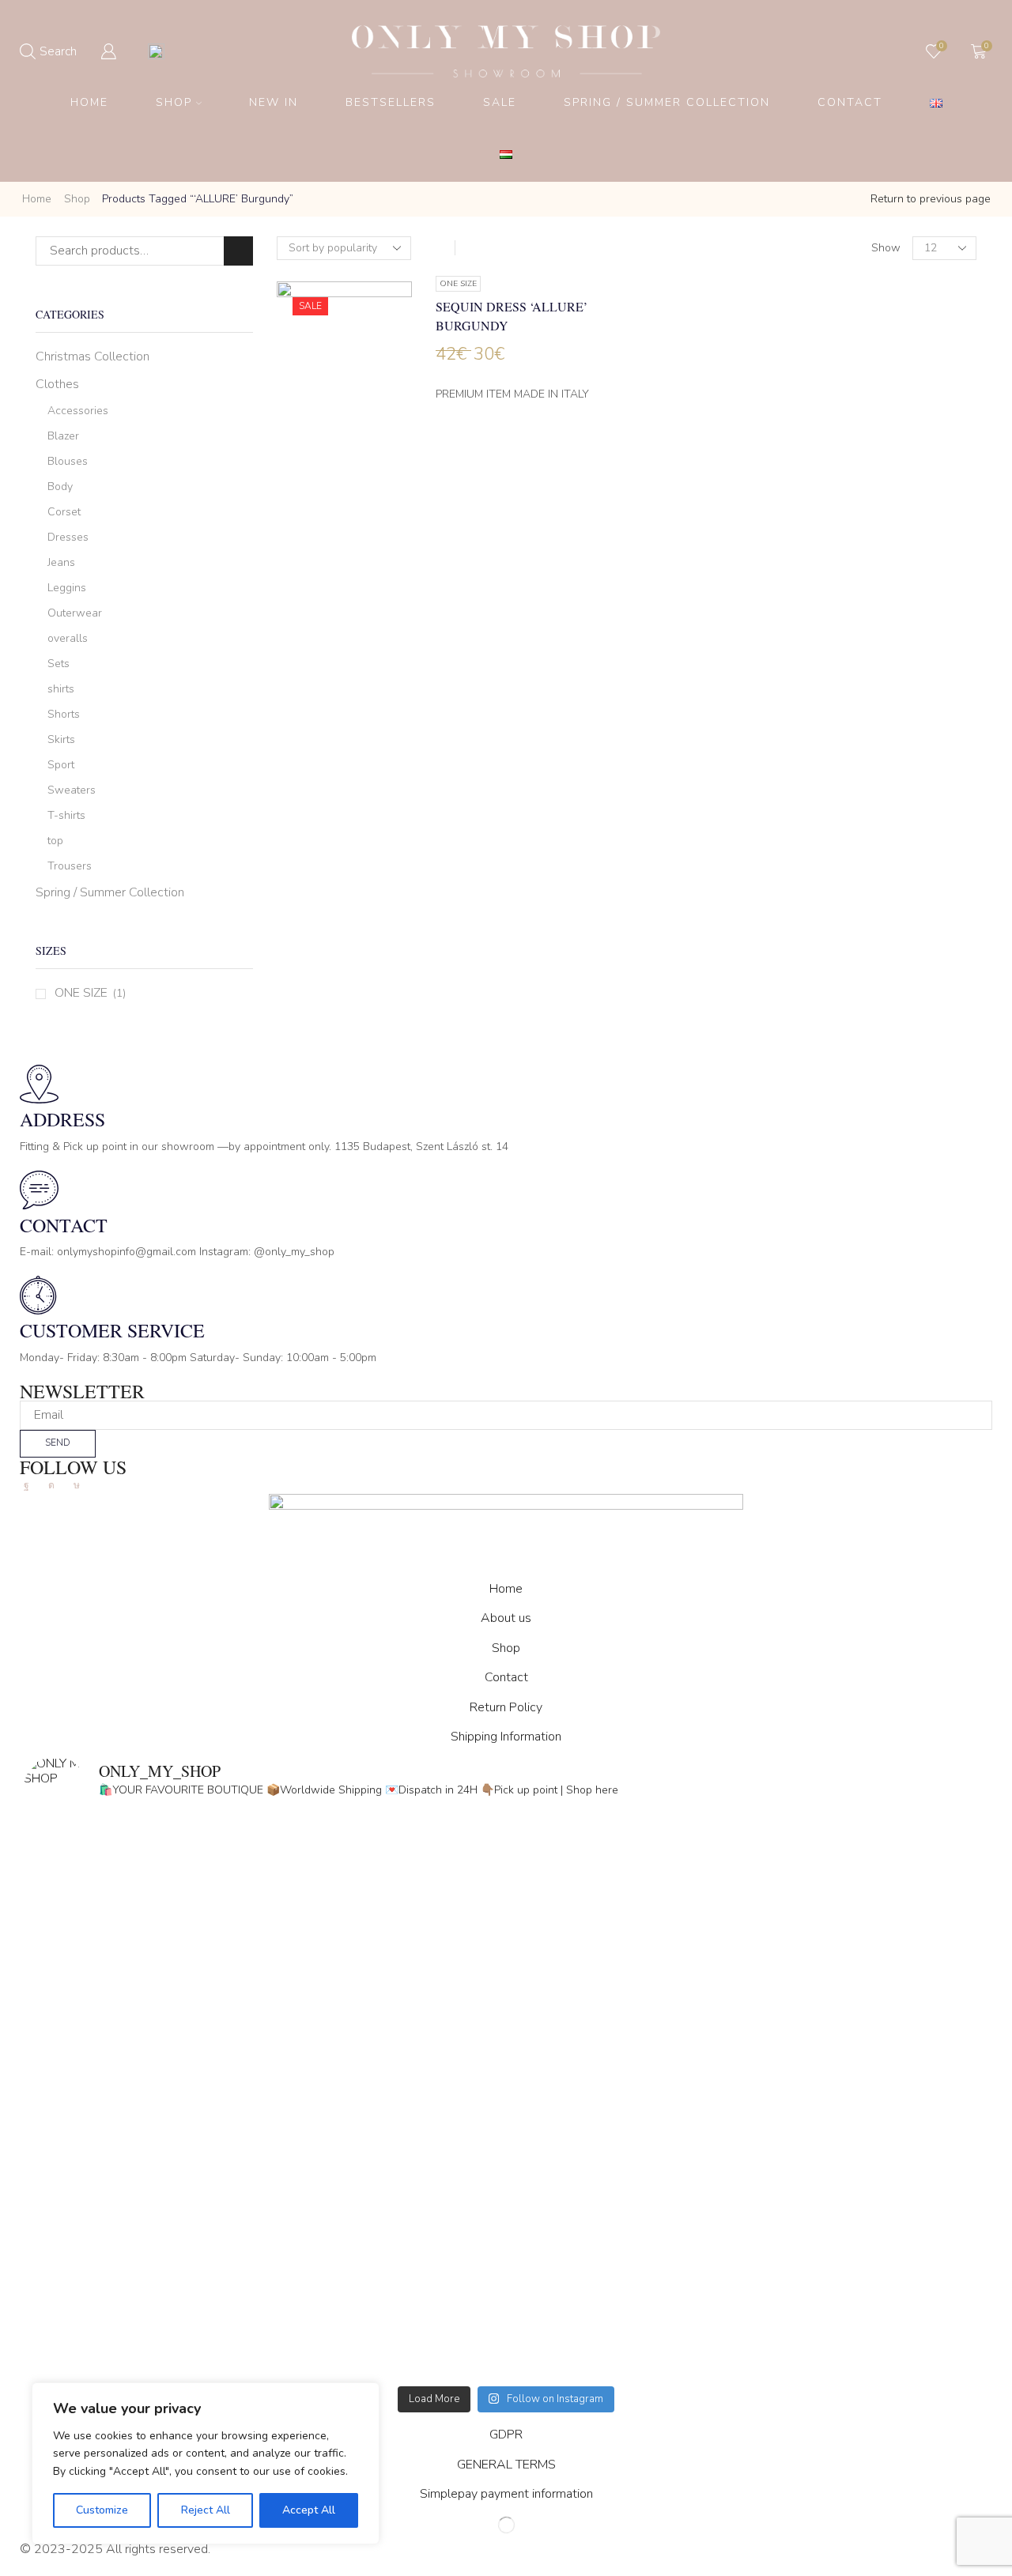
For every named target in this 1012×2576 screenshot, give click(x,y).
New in (274, 102)
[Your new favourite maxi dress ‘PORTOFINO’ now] (265, 2242)
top (55, 841)
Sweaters (72, 790)
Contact (850, 102)
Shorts (64, 714)
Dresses (68, 537)
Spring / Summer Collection (667, 102)
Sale (500, 102)
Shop (174, 102)
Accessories (78, 411)
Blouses (68, 461)
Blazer (63, 436)
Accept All (309, 2510)
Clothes (57, 384)
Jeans (61, 562)
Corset (64, 512)
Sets (59, 664)
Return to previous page (931, 199)
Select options (344, 403)
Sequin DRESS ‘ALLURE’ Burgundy (512, 316)
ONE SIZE (81, 993)
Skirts (61, 739)
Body (60, 487)
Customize (102, 2510)
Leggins (67, 588)
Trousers (70, 866)
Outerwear (75, 613)
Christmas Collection (93, 356)
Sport (61, 765)
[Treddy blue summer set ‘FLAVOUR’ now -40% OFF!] (747, 2242)
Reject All (206, 2510)
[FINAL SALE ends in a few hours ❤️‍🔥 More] (747, 1968)
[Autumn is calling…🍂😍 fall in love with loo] (265, 1968)
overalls (68, 638)
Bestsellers (391, 102)
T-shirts (66, 815)
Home (89, 102)
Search (238, 251)
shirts (61, 689)
